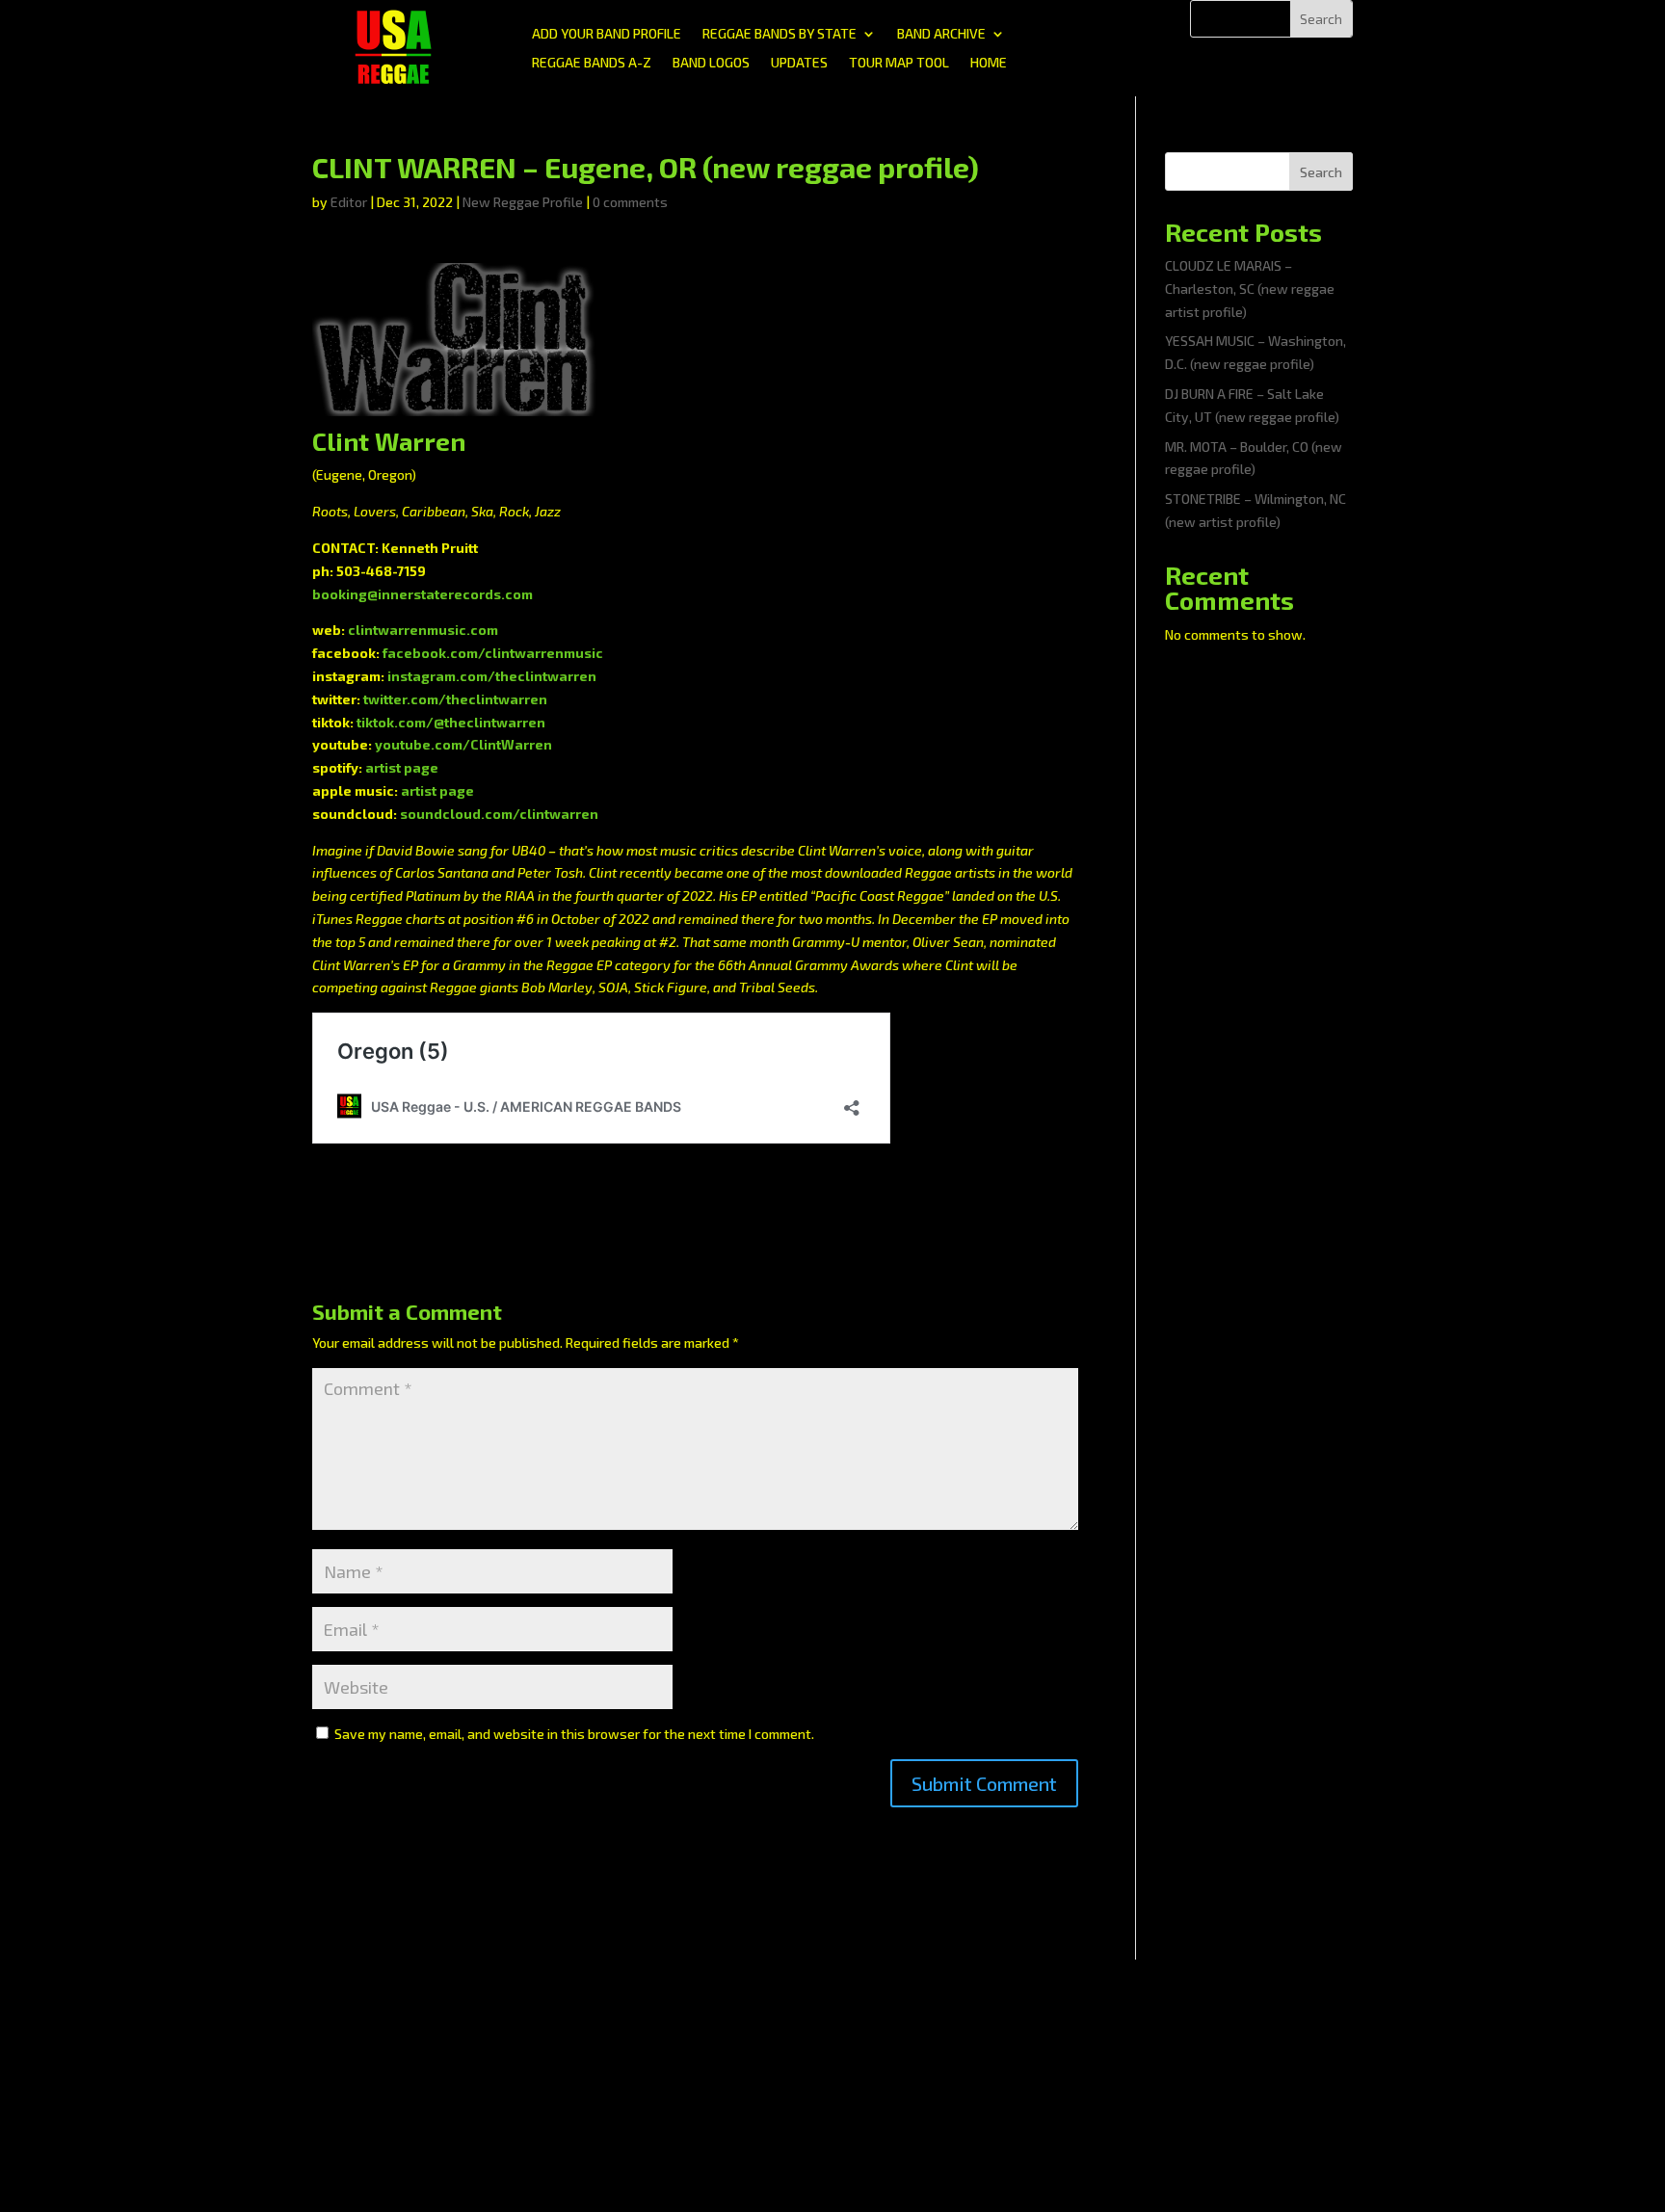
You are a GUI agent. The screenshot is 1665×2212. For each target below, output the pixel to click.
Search (1321, 172)
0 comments (630, 202)
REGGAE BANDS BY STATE (780, 34)
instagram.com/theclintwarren (492, 676)
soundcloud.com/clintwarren (499, 814)
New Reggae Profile (523, 202)
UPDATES (799, 63)
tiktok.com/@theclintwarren (451, 722)
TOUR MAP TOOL (899, 63)
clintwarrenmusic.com (423, 630)
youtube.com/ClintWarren (463, 744)
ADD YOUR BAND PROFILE (607, 34)
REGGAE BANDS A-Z (592, 63)
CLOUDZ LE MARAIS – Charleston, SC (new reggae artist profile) (1250, 289)
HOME (989, 63)
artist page (402, 767)
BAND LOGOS (711, 63)
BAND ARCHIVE (941, 34)
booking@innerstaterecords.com (423, 594)
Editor (349, 202)
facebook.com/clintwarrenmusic (493, 653)
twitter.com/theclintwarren (455, 699)
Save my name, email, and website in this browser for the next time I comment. (574, 1734)
